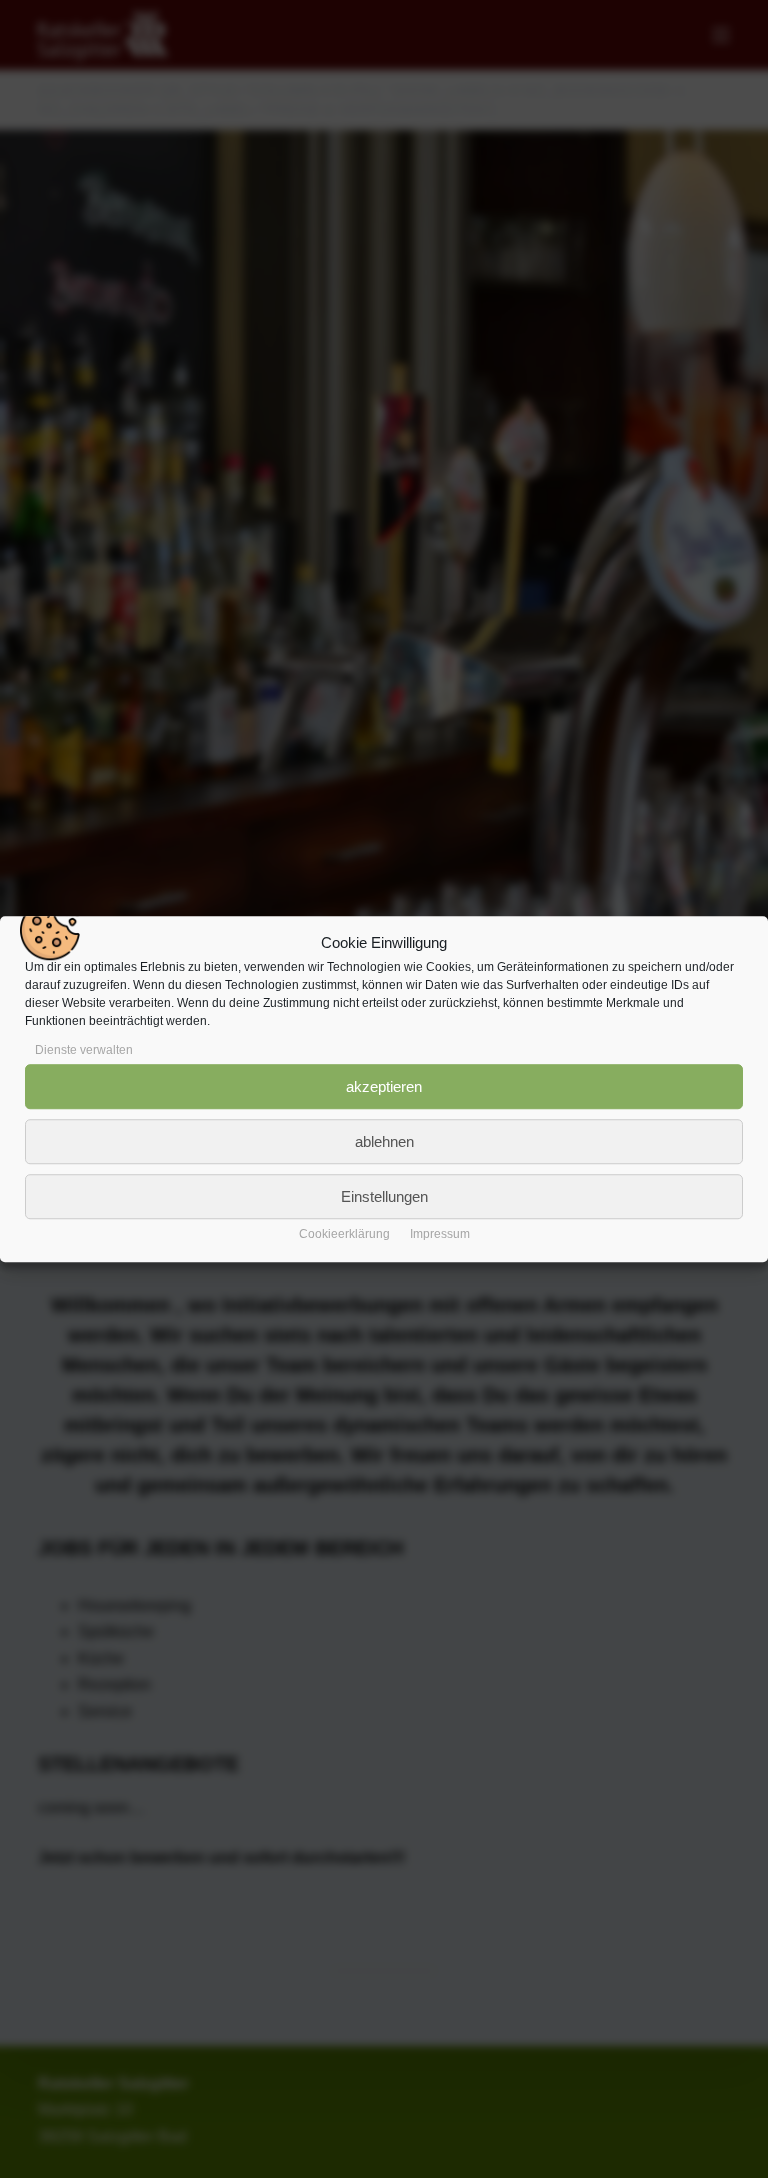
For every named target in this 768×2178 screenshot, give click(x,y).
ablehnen (384, 1141)
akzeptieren (384, 1086)
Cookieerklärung (344, 1234)
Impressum (440, 1234)
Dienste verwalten (84, 1050)
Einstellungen (384, 1196)
